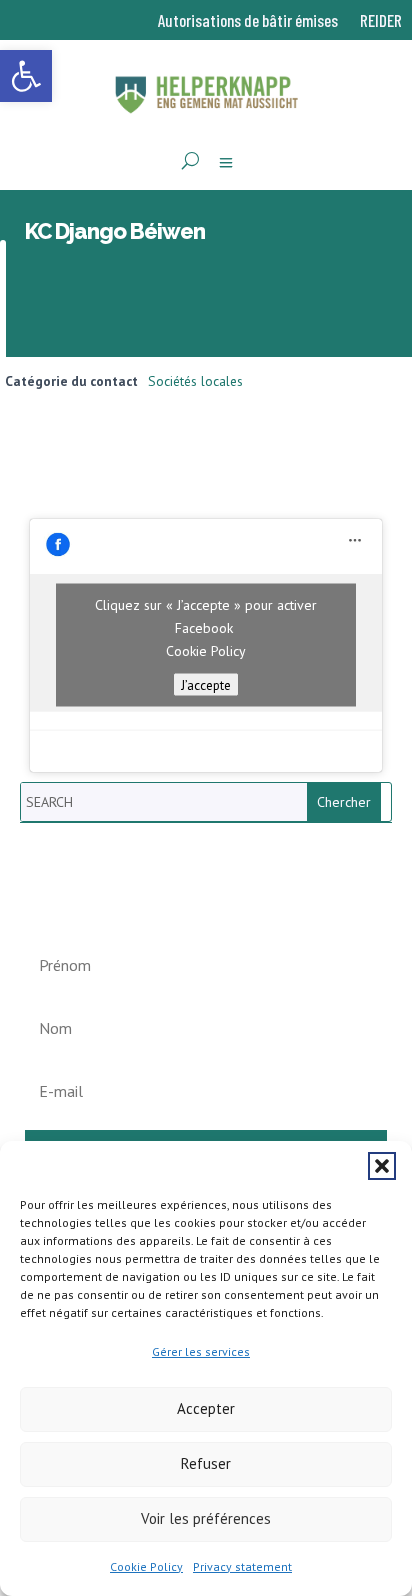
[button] (382, 1166)
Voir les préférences (206, 1518)
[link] (26, 76)
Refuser (206, 1463)
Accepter (206, 1408)
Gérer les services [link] (201, 1351)
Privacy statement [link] (242, 1566)
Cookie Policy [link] (146, 1566)
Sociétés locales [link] (195, 381)
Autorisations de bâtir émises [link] (248, 21)
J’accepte (206, 685)
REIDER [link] (381, 21)
